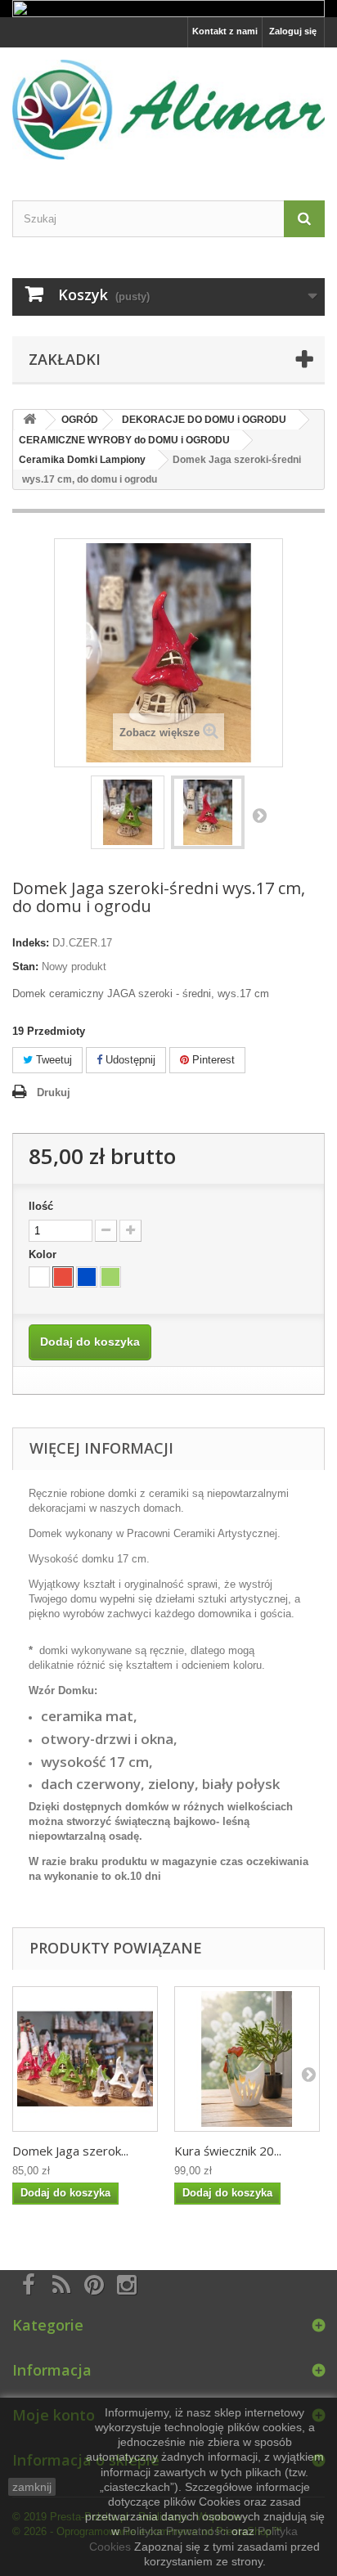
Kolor (44, 1254)
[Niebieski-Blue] (87, 1277)
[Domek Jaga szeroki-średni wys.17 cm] (128, 812)
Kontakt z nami (225, 31)
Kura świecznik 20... (228, 2151)
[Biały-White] (39, 1277)
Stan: (25, 967)
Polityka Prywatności (175, 2531)
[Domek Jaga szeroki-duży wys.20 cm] (85, 2059)
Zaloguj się (293, 31)
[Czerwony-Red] (63, 1277)
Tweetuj (52, 1060)
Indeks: (31, 943)
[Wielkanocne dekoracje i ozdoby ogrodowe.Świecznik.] (247, 2059)
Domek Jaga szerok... (70, 2151)
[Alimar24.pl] (168, 109)
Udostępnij (129, 1060)
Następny (259, 815)
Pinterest (212, 1060)
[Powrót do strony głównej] (29, 420)
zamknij (32, 2487)
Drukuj (54, 1092)
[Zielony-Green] (110, 1277)
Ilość (41, 1206)
